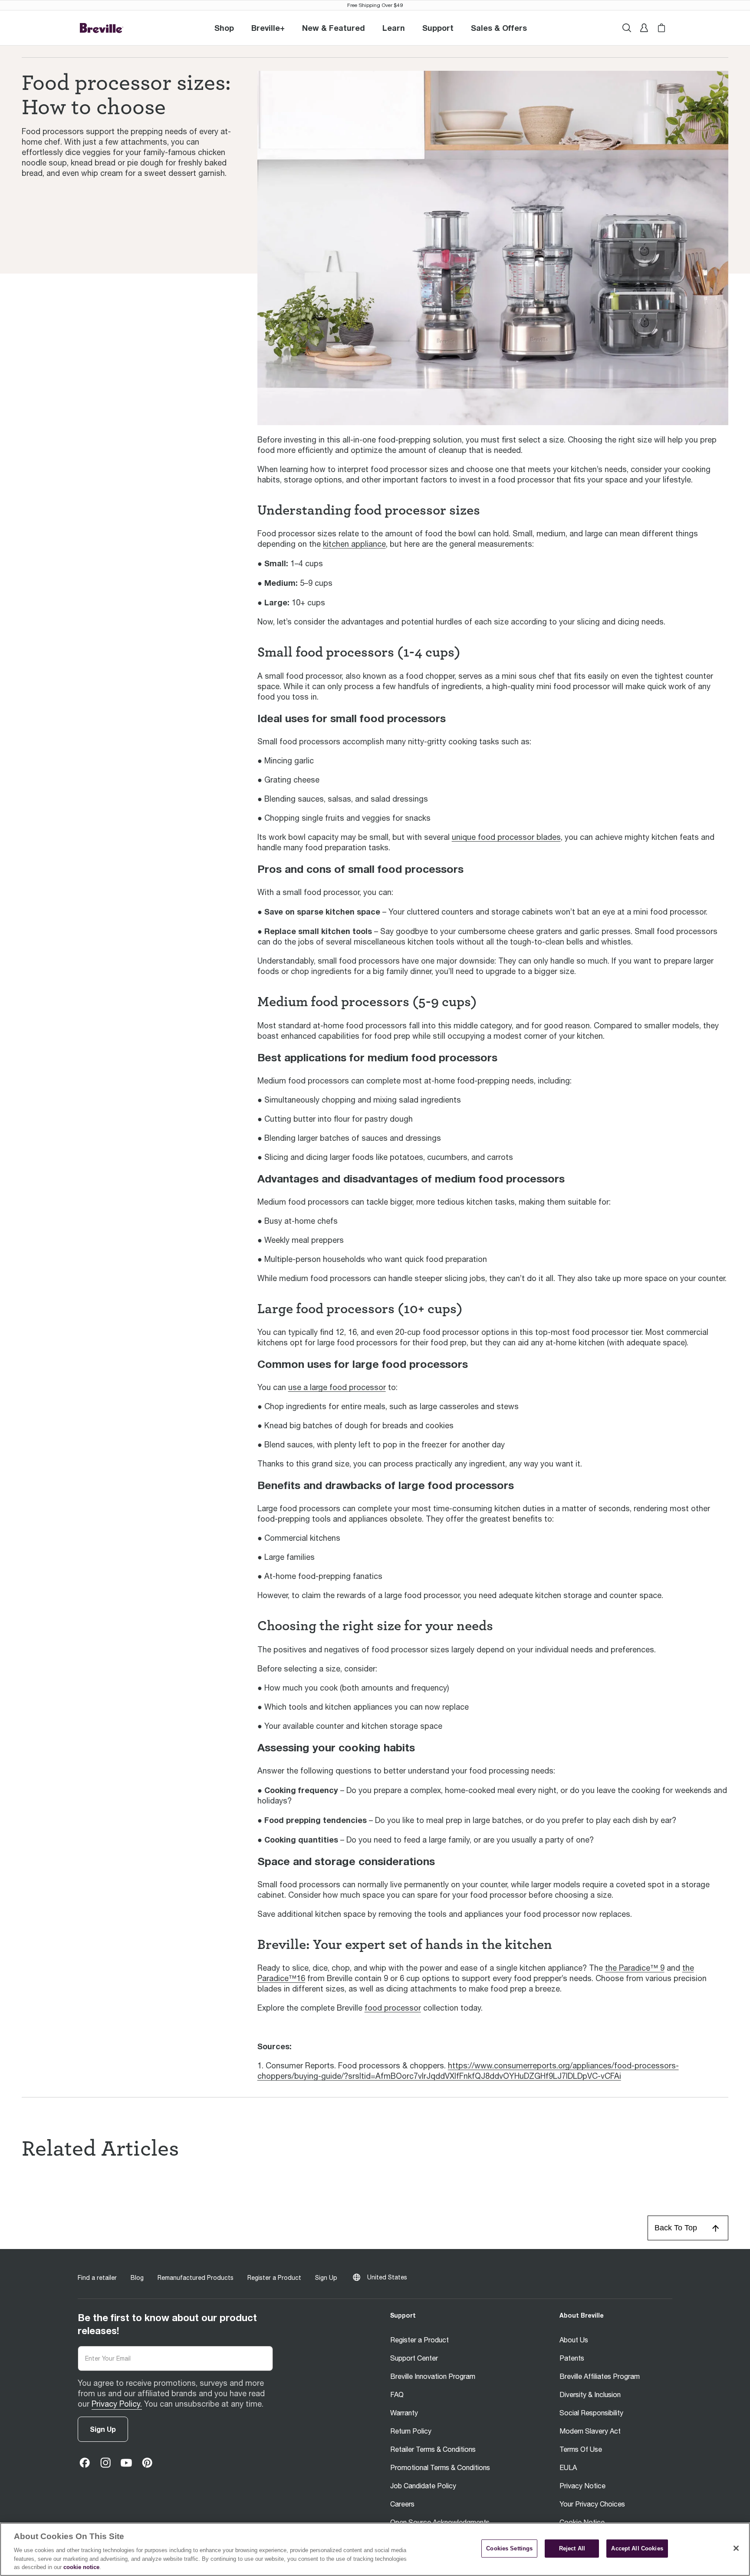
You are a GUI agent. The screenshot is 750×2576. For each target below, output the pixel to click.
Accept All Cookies (637, 2548)
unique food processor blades (506, 837)
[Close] (736, 2548)
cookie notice (81, 2567)
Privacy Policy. (117, 2404)
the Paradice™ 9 (635, 1968)
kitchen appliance (354, 544)
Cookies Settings (509, 2548)
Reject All (572, 2548)
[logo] (102, 28)
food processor (393, 2008)
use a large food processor (337, 1387)
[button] (268, 28)
